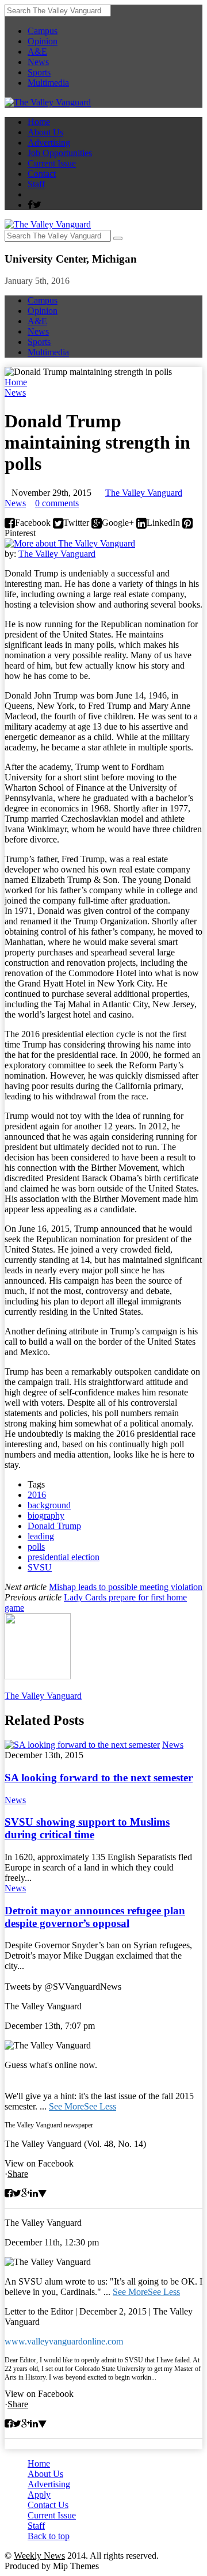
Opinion (43, 41)
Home (39, 122)
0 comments (57, 503)
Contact (42, 174)
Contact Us (48, 2505)
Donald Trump (54, 1526)
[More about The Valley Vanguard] (70, 543)
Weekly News (39, 2556)
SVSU (40, 1567)
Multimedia (48, 83)
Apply (39, 2495)
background (49, 1505)
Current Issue (52, 163)
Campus (43, 31)
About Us (45, 132)
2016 (37, 1495)
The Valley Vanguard (144, 493)
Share (18, 2174)
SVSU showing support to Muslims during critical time (87, 1828)
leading (41, 1536)
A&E (37, 52)
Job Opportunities (60, 153)
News (38, 62)
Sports (39, 72)
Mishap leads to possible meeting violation (126, 1587)
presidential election (64, 1557)
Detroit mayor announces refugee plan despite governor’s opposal (95, 1917)
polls (36, 1547)
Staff (36, 184)
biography (46, 1515)
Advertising (49, 143)
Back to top (49, 2536)
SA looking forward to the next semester (99, 1778)
